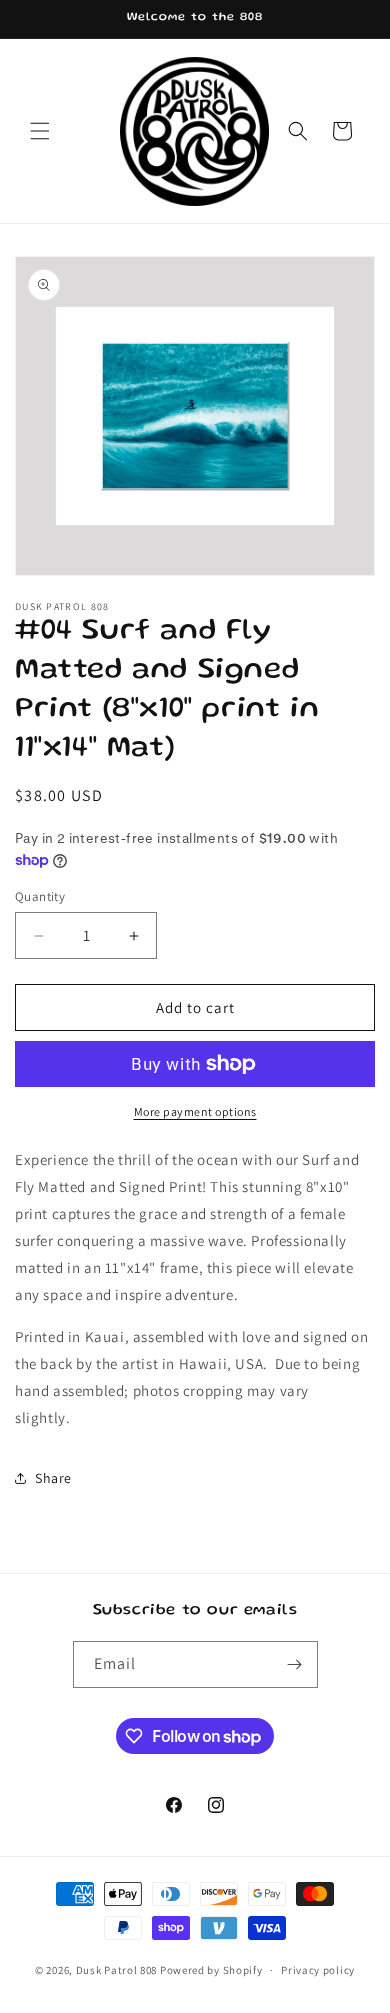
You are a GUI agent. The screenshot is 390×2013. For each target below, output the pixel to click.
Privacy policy (318, 1970)
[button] (40, 131)
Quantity (40, 896)
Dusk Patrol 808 (117, 1970)
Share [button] (53, 1478)
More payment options (195, 1111)
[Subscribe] (295, 1664)
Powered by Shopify (211, 1970)
